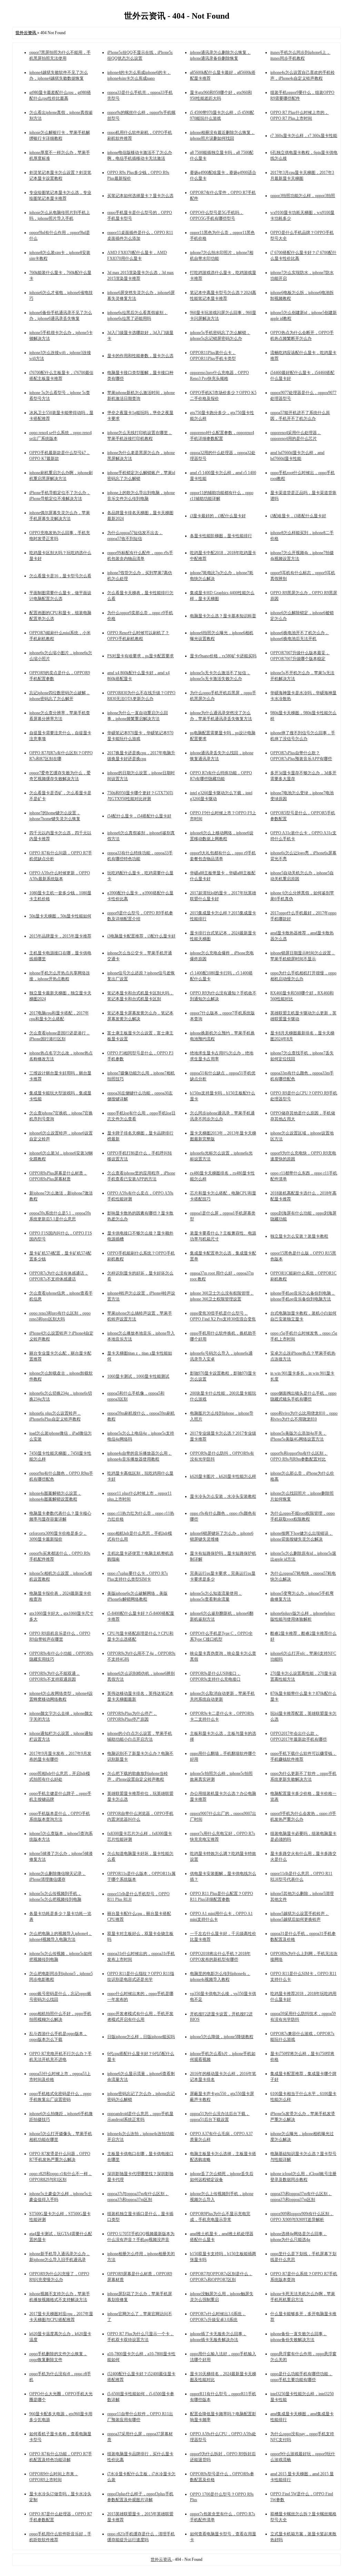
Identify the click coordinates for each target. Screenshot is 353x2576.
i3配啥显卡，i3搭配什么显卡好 (298, 516)
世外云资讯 (162, 2559)
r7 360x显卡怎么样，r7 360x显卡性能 (304, 136)
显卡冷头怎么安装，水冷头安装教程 (223, 1496)
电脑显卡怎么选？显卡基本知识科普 (223, 616)
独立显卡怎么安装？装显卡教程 (299, 1236)
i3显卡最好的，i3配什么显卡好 (218, 516)
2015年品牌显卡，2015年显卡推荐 (60, 936)
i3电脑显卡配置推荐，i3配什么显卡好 (141, 936)
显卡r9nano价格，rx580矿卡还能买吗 (223, 656)
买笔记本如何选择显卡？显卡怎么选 (140, 196)
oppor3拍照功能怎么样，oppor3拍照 (303, 196)
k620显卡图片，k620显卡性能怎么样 (223, 1476)
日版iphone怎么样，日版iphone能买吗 (141, 2037)
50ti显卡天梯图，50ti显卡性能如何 (60, 916)
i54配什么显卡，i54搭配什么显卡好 (139, 816)
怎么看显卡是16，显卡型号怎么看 (60, 576)
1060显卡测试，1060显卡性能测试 (138, 1376)
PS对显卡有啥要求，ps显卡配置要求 (140, 656)
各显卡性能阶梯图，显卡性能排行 (221, 536)
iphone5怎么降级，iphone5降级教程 (222, 2037)
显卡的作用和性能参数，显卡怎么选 (140, 356)
